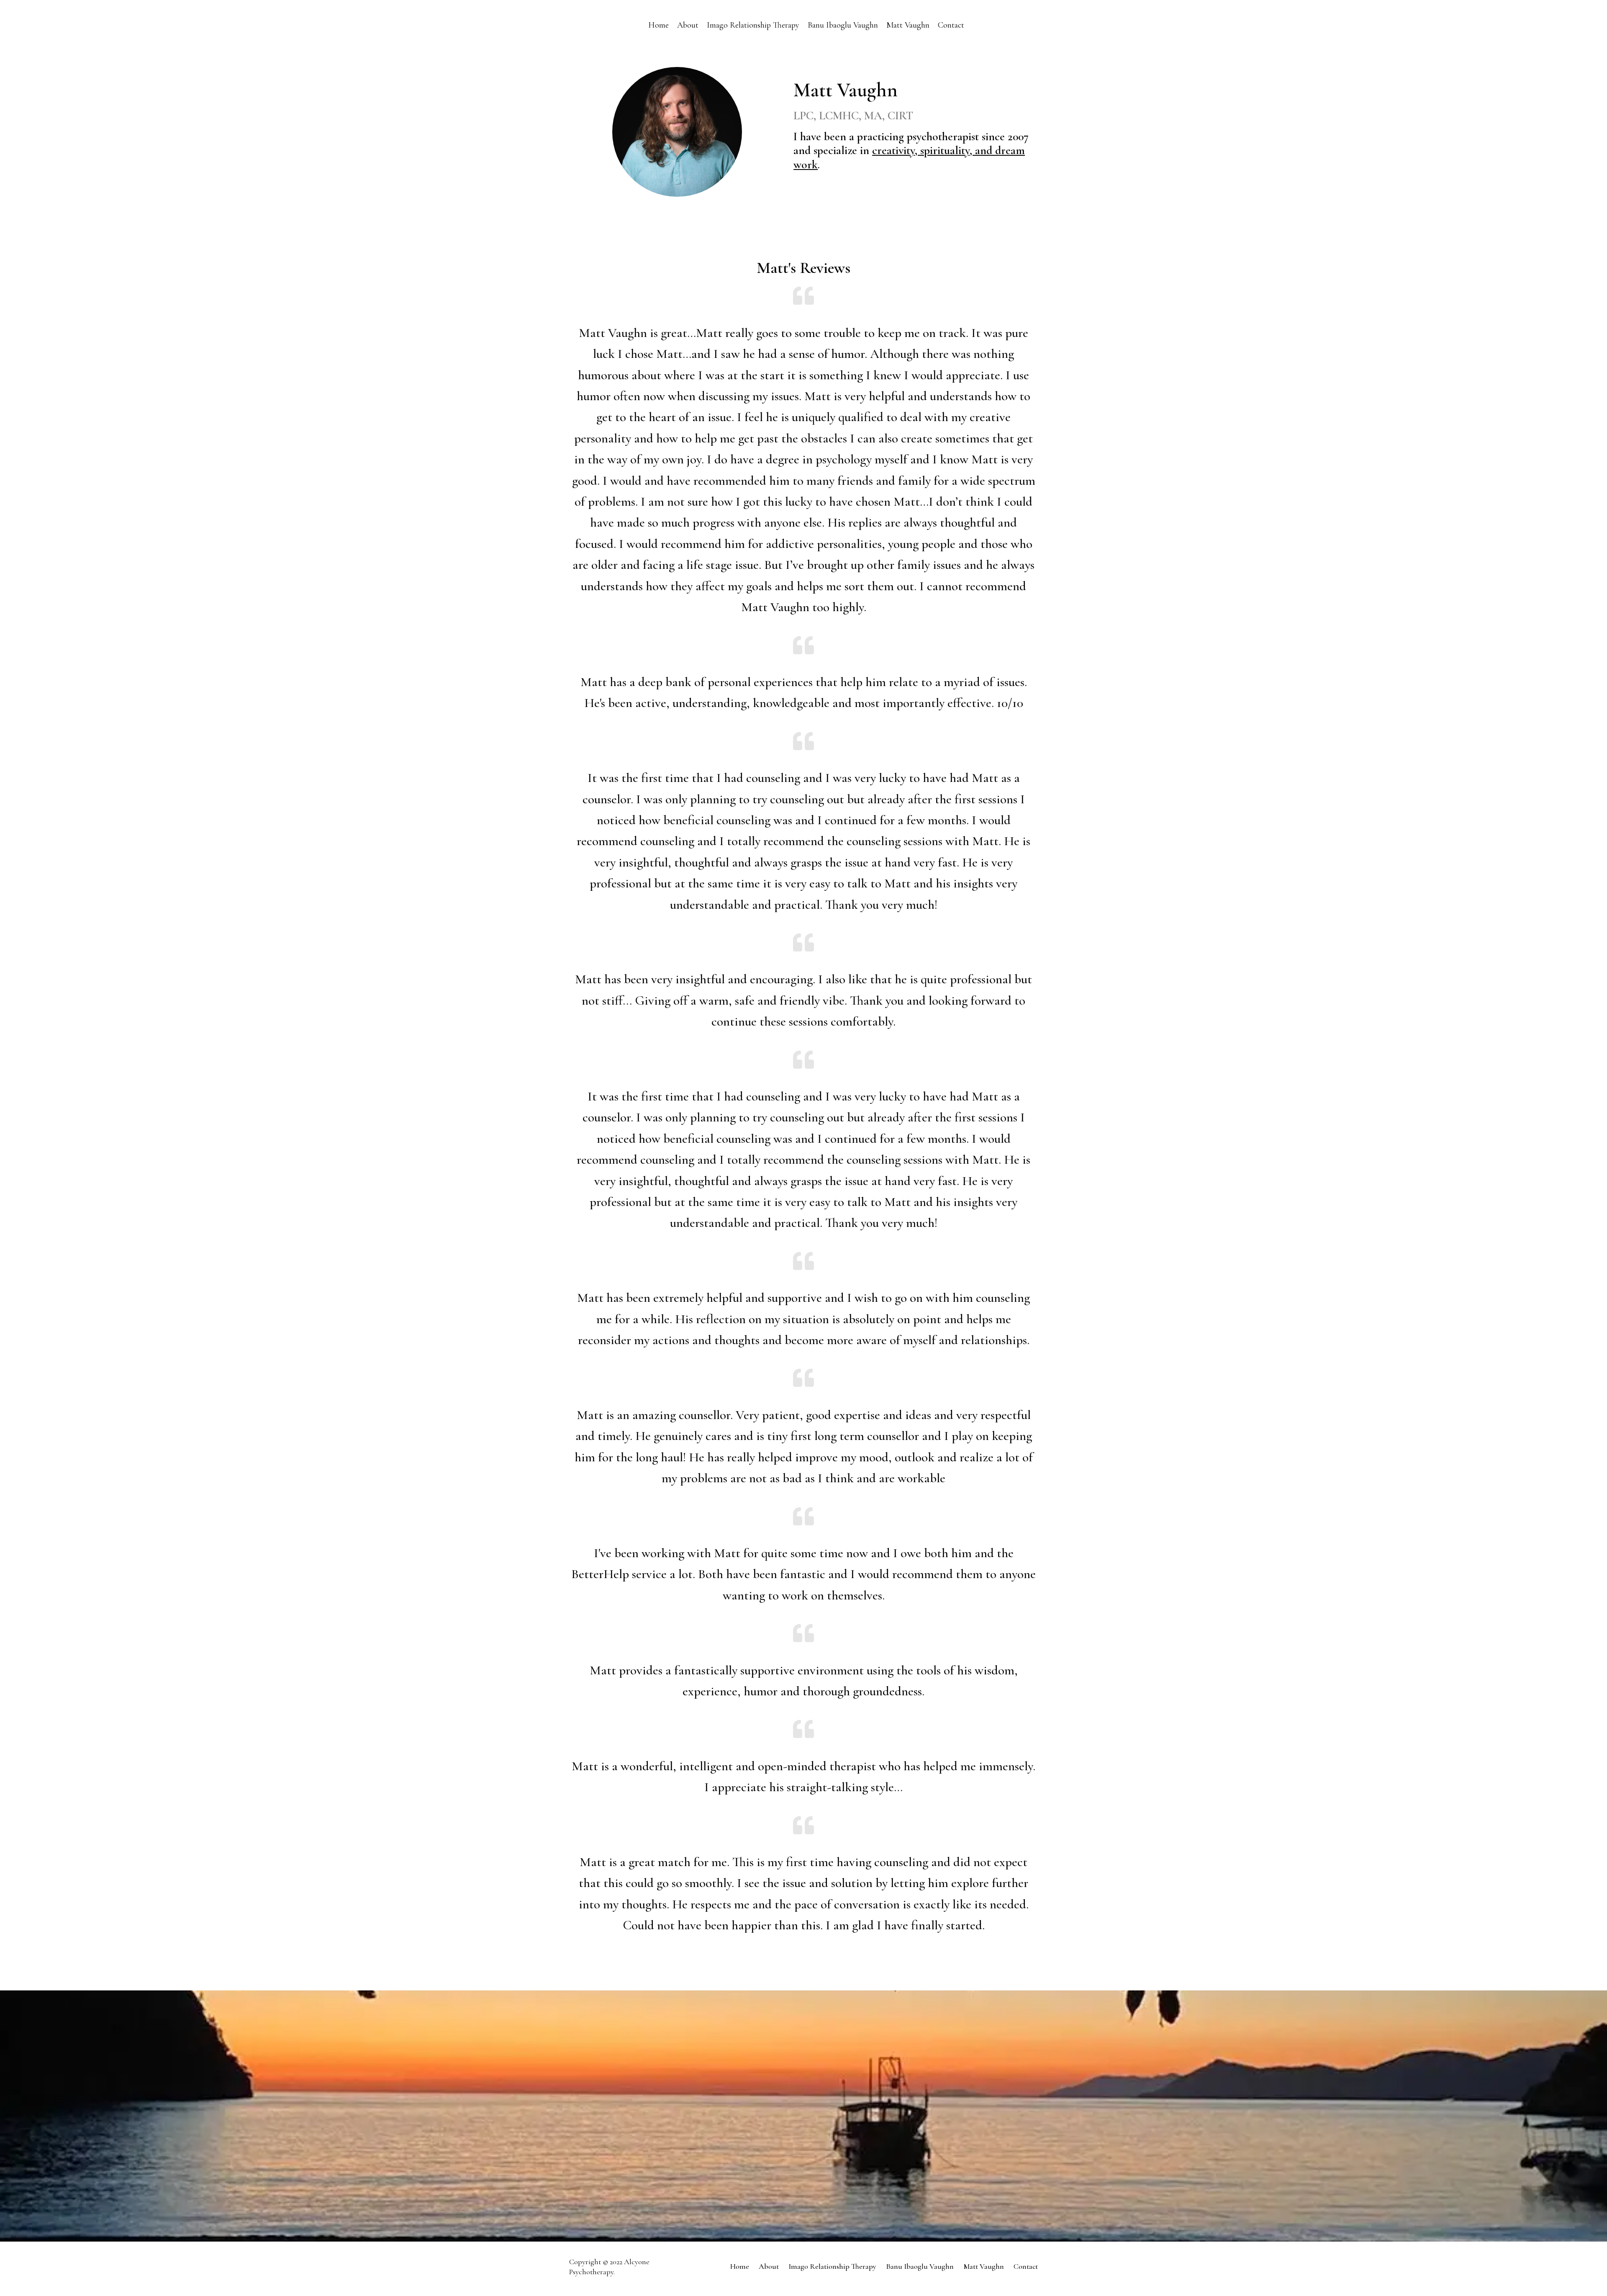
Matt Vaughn (908, 25)
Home (658, 25)
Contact (951, 25)
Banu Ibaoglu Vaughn (843, 25)
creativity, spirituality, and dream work (909, 157)
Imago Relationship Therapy (753, 25)
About (688, 25)
